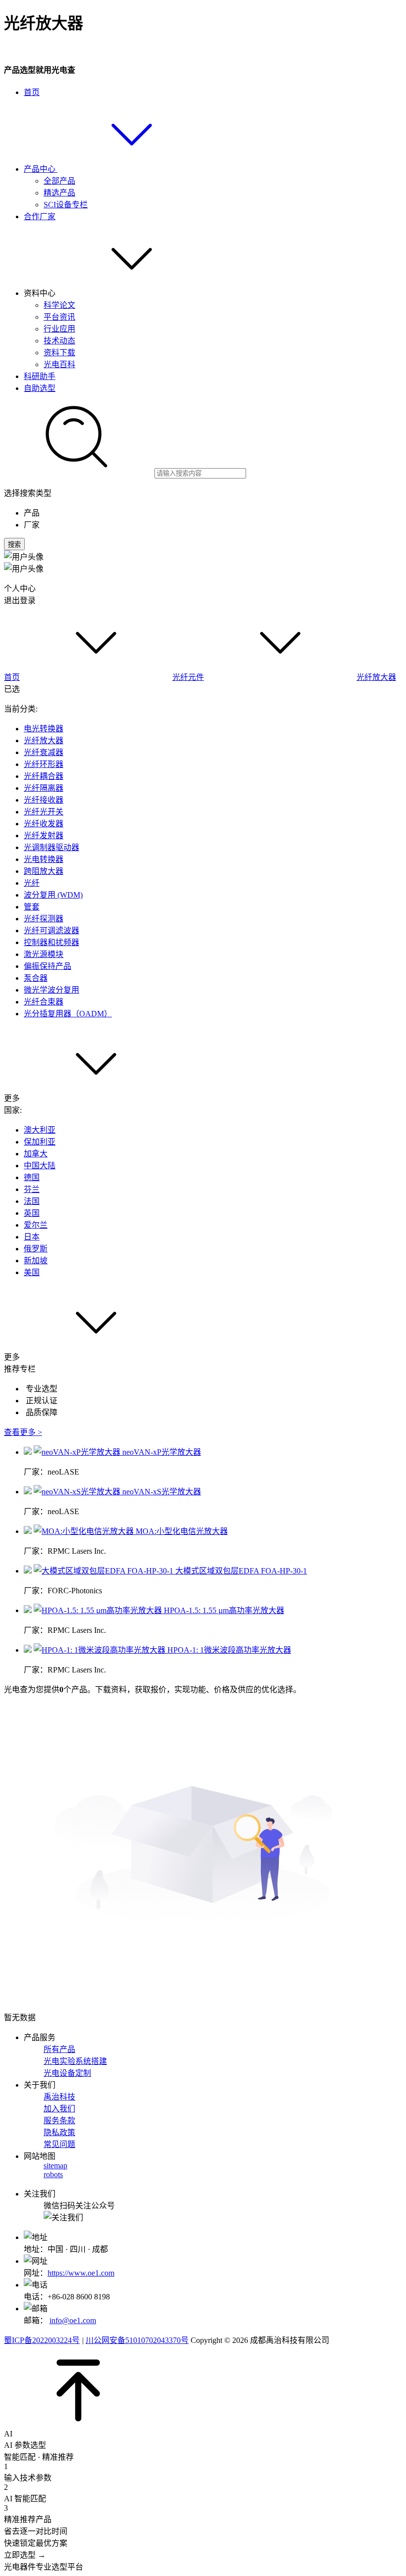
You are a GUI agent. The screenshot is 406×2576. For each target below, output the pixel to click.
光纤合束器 (44, 1002)
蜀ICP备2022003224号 (42, 2340)
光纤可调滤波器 (51, 930)
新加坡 (36, 1261)
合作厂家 (40, 216)
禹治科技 (59, 2097)
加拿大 (36, 1154)
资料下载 (59, 353)
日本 (32, 1237)
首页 (32, 92)
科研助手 (40, 376)
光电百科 (59, 364)
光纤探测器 (44, 919)
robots (53, 2174)
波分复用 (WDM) (53, 895)
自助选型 (40, 388)
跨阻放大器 (44, 871)
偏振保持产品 (48, 966)
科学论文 (59, 305)
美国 (32, 1272)
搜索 (14, 545)
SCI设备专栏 (66, 205)
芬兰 (32, 1189)
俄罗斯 (36, 1249)
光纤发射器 (44, 835)
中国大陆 (40, 1166)
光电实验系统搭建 (75, 2061)
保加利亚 (40, 1142)
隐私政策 (59, 2132)
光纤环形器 (44, 764)
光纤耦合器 (44, 776)
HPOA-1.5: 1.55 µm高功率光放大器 (224, 1610)
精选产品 (59, 193)
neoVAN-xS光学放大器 (162, 1492)
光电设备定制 (67, 2073)
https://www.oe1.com (81, 2273)
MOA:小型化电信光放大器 (182, 1531)
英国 (32, 1213)
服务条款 (59, 2121)
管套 (32, 907)
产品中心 (41, 169)
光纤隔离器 (44, 788)
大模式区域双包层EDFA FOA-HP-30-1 (241, 1571)
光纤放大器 (376, 677)
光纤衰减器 (44, 752)
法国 (32, 1201)
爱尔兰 (36, 1225)
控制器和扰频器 (51, 942)
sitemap (55, 2166)
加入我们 (59, 2109)
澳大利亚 (40, 1130)
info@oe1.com (73, 2320)
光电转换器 (44, 859)
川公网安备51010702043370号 (137, 2340)
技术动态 (59, 341)
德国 (32, 1177)
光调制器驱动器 (51, 847)
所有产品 (59, 2049)
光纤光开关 (44, 812)
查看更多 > (23, 1432)
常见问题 (59, 2144)
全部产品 (59, 181)
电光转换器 (44, 729)
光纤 (32, 883)
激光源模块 (44, 954)
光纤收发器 (44, 824)
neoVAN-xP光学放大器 (162, 1452)
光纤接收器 (44, 800)
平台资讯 (59, 317)
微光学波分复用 (51, 990)
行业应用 (59, 329)
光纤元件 (188, 677)
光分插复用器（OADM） (68, 1014)
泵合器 (36, 978)
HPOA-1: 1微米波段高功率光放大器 (229, 1650)
